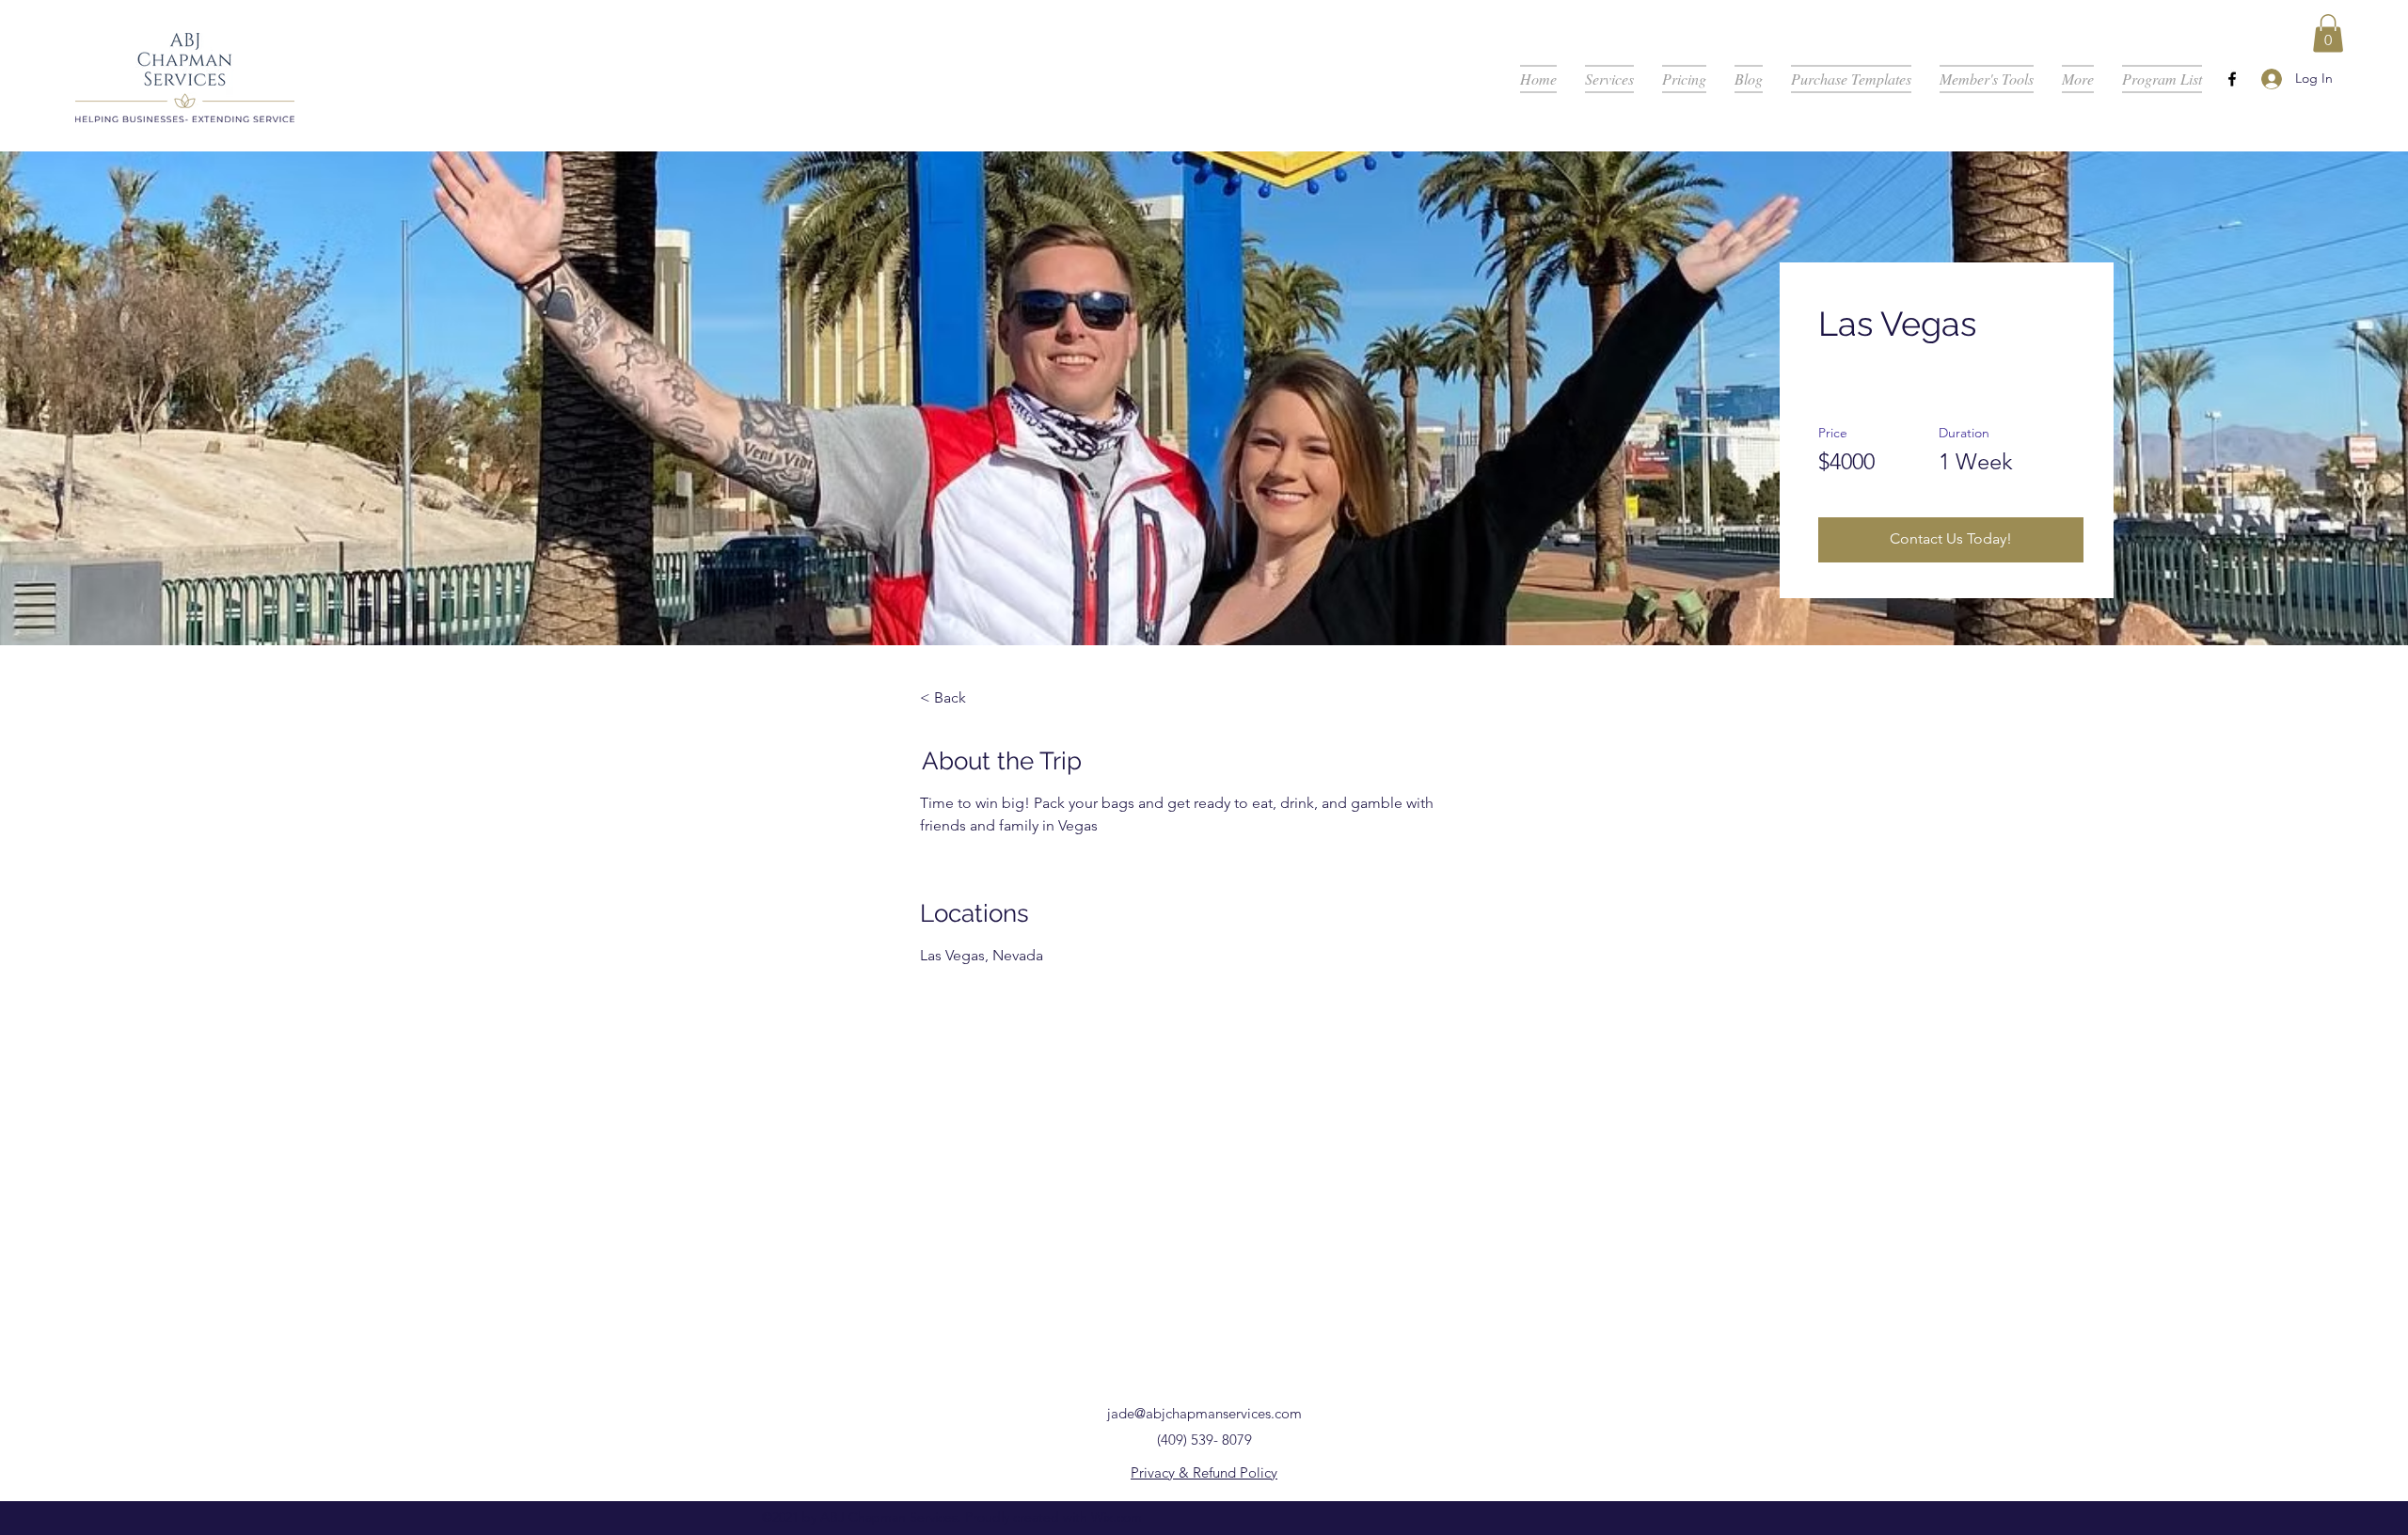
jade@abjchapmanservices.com (1204, 1413)
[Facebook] (2232, 79)
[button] (2328, 33)
